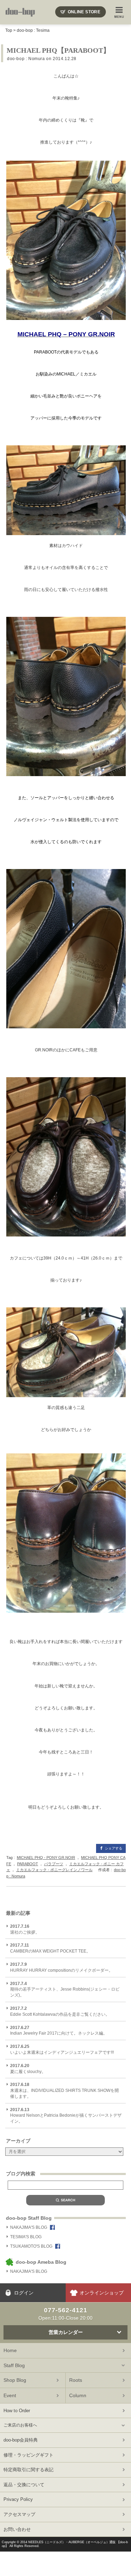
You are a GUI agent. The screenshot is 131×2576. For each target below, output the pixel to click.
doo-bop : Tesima (33, 30)
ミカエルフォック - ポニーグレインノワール (54, 1870)
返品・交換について (24, 2485)
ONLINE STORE (84, 12)
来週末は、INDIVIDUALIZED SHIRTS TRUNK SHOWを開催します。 (64, 2090)
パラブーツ (54, 1864)
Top (9, 30)
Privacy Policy (18, 2499)
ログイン (24, 2293)
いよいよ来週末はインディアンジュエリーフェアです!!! (62, 2049)
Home (10, 2350)
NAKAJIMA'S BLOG (29, 2227)
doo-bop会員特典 (21, 2440)
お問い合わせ (17, 2529)
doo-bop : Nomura (26, 59)
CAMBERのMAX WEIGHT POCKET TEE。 (50, 1948)
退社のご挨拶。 (25, 1929)
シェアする (114, 1848)
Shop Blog (15, 2380)
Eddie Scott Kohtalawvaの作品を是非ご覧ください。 (60, 2011)
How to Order (17, 2411)
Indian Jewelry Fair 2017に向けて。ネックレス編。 (59, 2031)
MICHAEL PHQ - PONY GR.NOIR (46, 1858)
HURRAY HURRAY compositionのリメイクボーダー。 (61, 1967)
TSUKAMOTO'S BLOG (31, 2246)
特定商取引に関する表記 (28, 2470)
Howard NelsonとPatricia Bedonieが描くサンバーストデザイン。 (66, 2116)
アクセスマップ (19, 2514)
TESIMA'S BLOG (26, 2237)
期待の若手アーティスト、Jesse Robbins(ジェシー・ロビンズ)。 (65, 1990)
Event (10, 2395)
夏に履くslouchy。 (28, 2069)
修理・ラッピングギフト (28, 2455)
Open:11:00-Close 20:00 (65, 2314)
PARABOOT (28, 1864)
